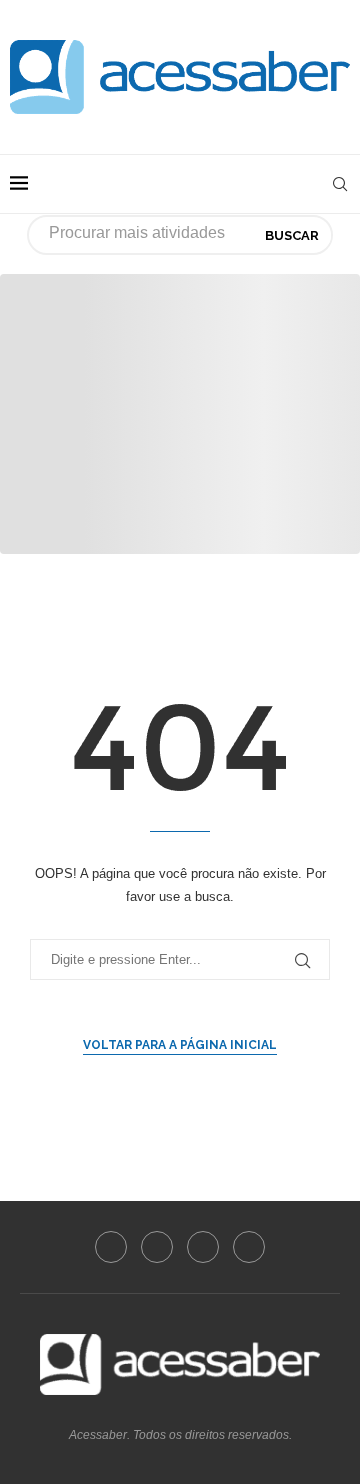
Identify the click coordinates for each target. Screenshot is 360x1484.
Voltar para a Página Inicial (180, 1045)
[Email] (249, 1247)
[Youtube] (203, 1247)
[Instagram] (157, 1247)
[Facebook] (111, 1247)
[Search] (340, 184)
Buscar (292, 235)
